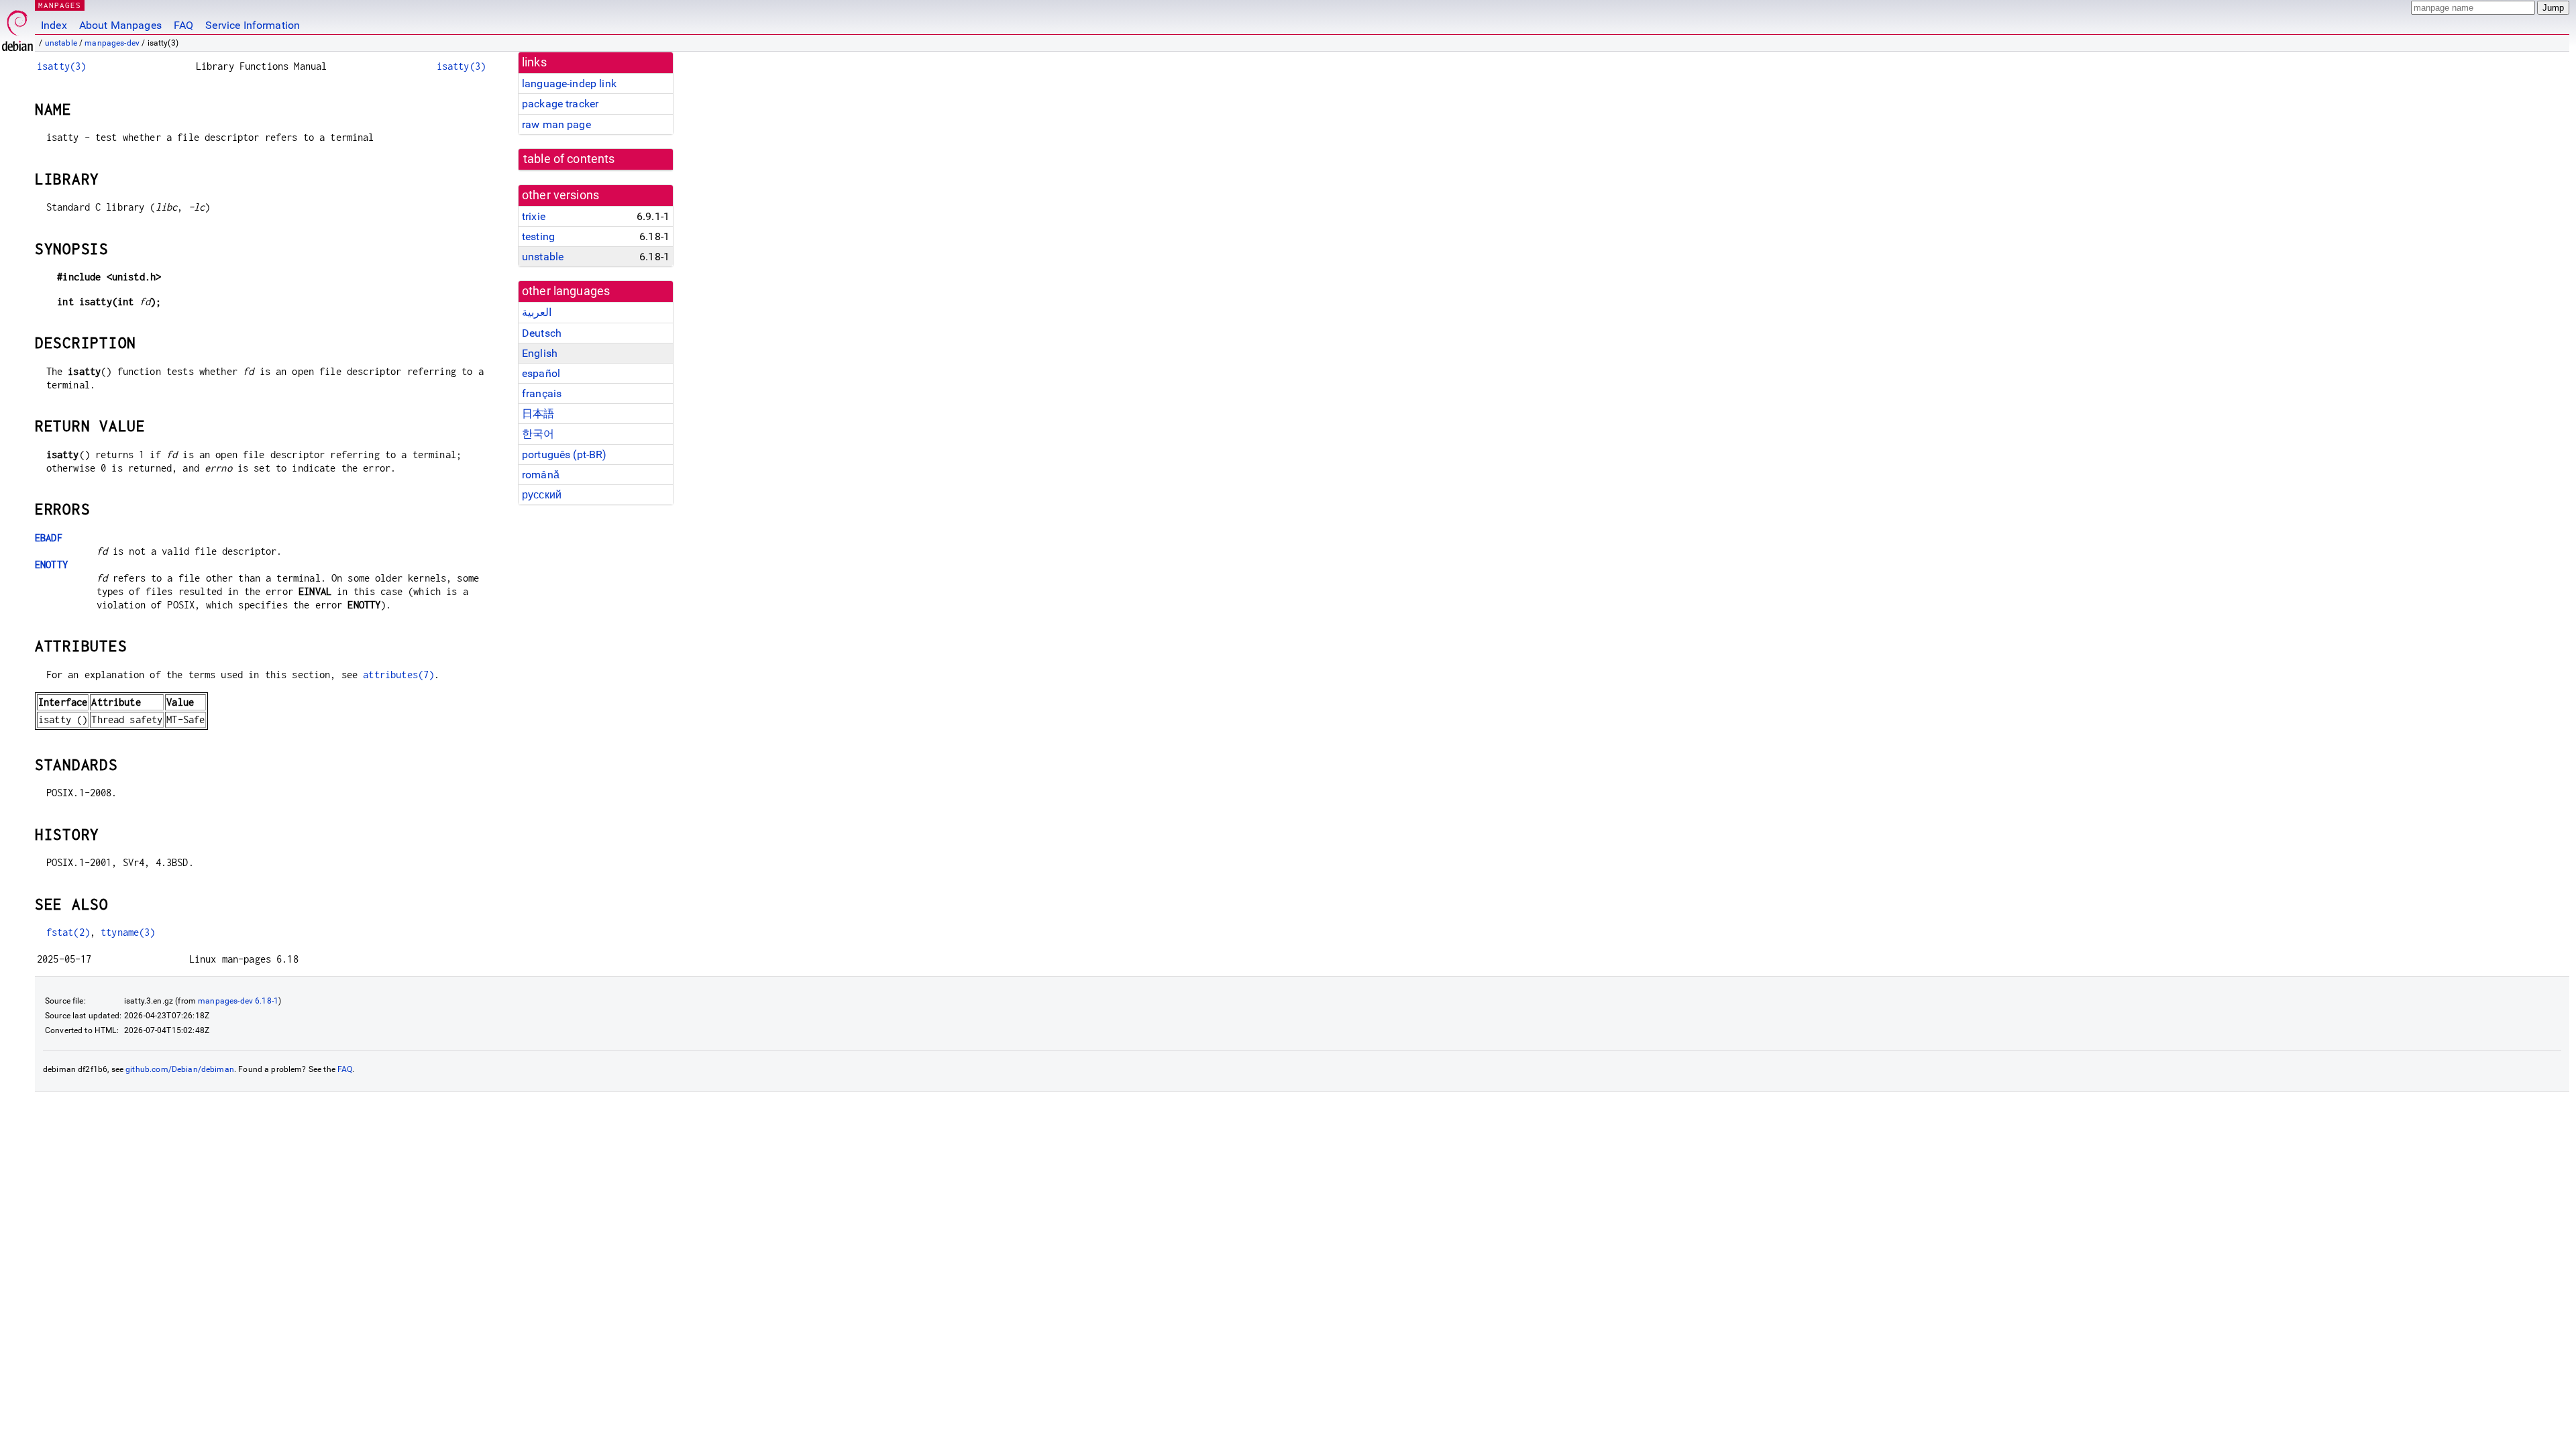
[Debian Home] (17, 27)
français (542, 393)
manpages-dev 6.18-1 (238, 1001)
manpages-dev (112, 43)
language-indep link (569, 84)
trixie (534, 216)
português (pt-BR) (565, 454)
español (541, 373)
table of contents (569, 159)
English (540, 353)
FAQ (183, 25)
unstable (61, 43)
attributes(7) (398, 675)
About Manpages (120, 25)
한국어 (538, 434)
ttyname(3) (128, 932)
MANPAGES (60, 5)
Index (54, 25)
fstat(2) (68, 932)
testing (538, 236)
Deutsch (542, 333)
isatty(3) (61, 66)
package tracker (560, 104)
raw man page (556, 124)
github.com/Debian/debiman (180, 1069)
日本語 (538, 414)
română (541, 475)
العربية (537, 312)
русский (542, 495)
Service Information (253, 25)
